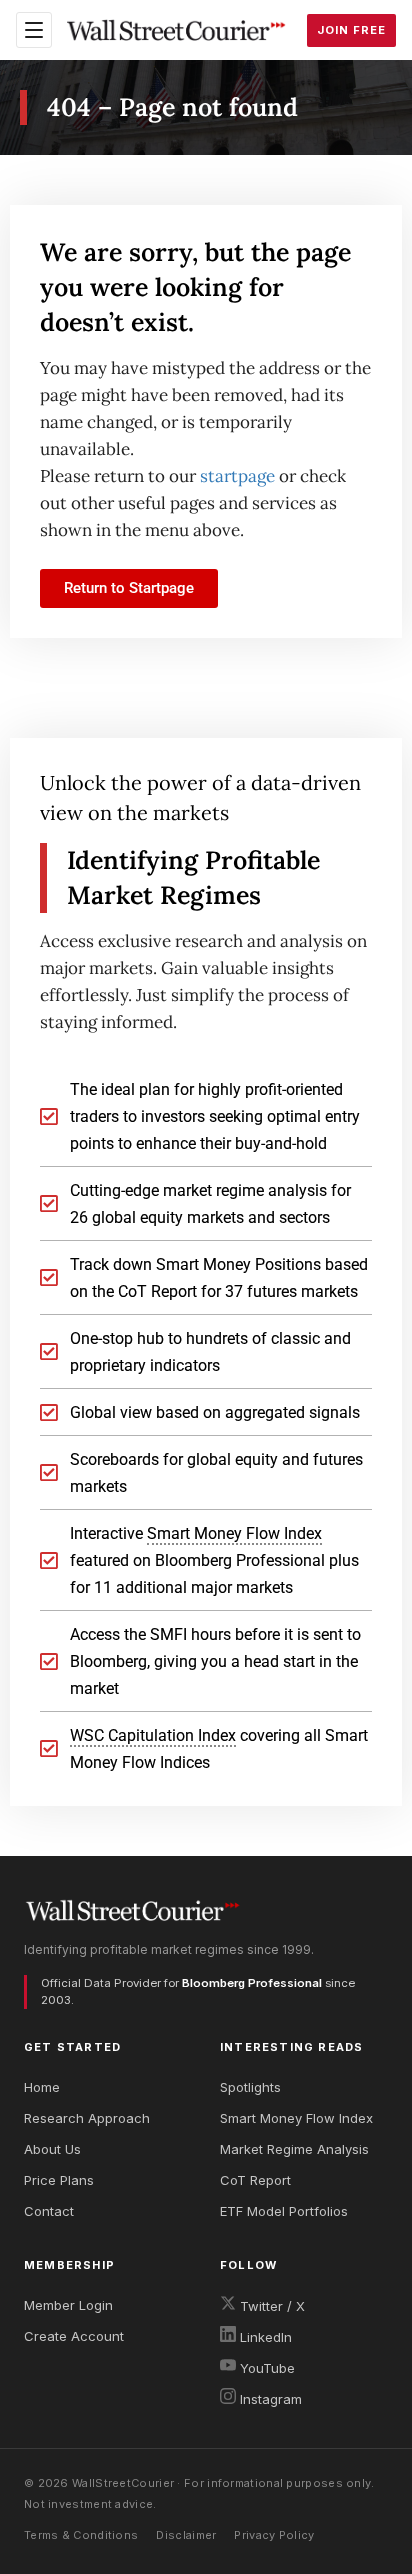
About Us (52, 2149)
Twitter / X (270, 2306)
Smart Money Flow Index (296, 2118)
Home (42, 2087)
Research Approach (87, 2118)
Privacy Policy (274, 2535)
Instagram (269, 2399)
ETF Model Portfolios (284, 2211)
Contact (49, 2211)
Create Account (74, 2336)
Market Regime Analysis (294, 2149)
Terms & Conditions (81, 2535)
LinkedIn (264, 2337)
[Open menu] (34, 30)
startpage (237, 476)
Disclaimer (186, 2535)
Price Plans (59, 2180)
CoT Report (255, 2180)
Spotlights (250, 2087)
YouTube (265, 2368)
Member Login (68, 2305)
